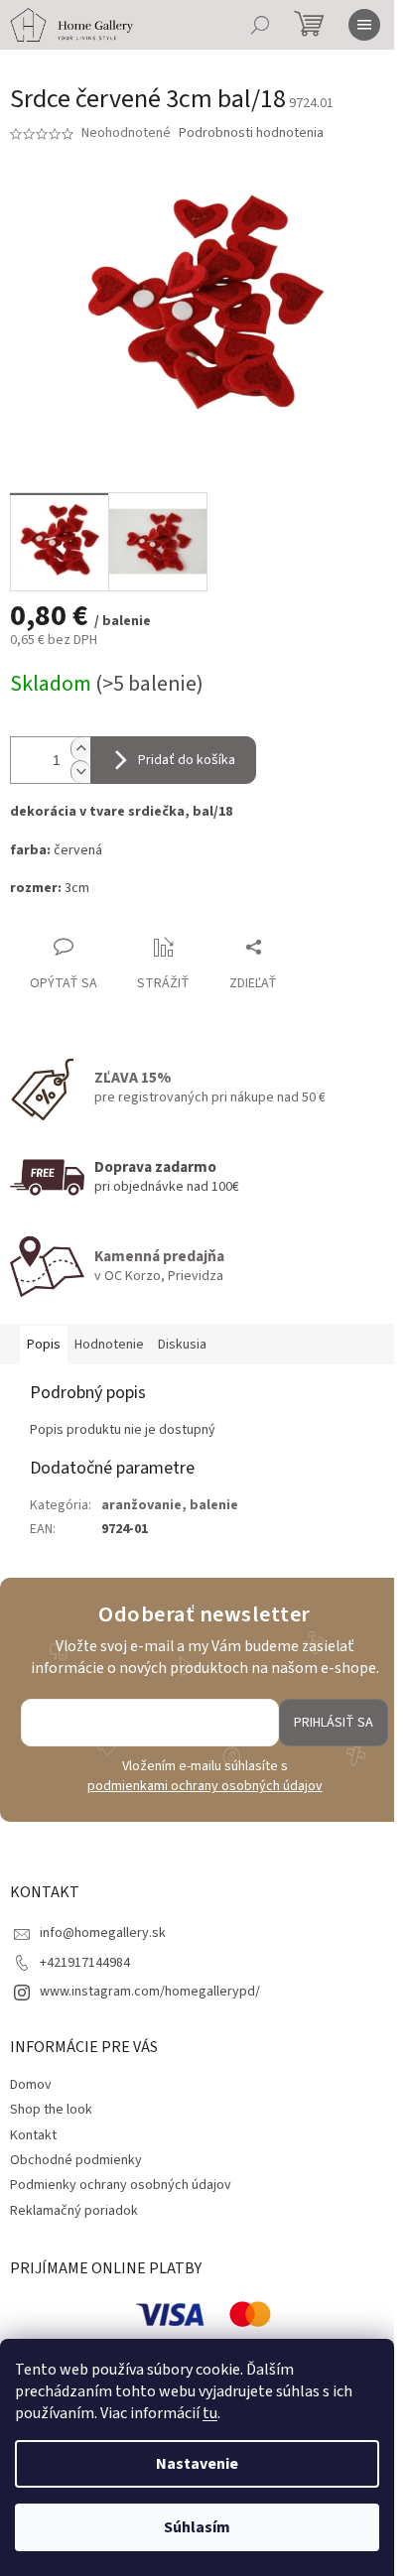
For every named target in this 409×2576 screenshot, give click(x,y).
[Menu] (364, 25)
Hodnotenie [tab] (109, 1345)
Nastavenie (197, 2464)
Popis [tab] (44, 1345)
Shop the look (51, 2110)
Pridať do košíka (187, 760)
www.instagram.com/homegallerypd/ (150, 1992)
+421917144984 (85, 1963)
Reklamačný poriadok (74, 2211)
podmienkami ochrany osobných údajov (205, 1786)
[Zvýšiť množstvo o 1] (80, 749)
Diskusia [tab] (182, 1345)
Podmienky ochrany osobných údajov (121, 2185)
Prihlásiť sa (334, 1723)
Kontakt (33, 2135)
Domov (31, 2085)
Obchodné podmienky (76, 2160)
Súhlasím (197, 2527)
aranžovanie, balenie (170, 1505)
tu (210, 2413)
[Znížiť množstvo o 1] (80, 772)
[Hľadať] (260, 25)
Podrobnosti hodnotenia (251, 133)
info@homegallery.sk (103, 1933)
